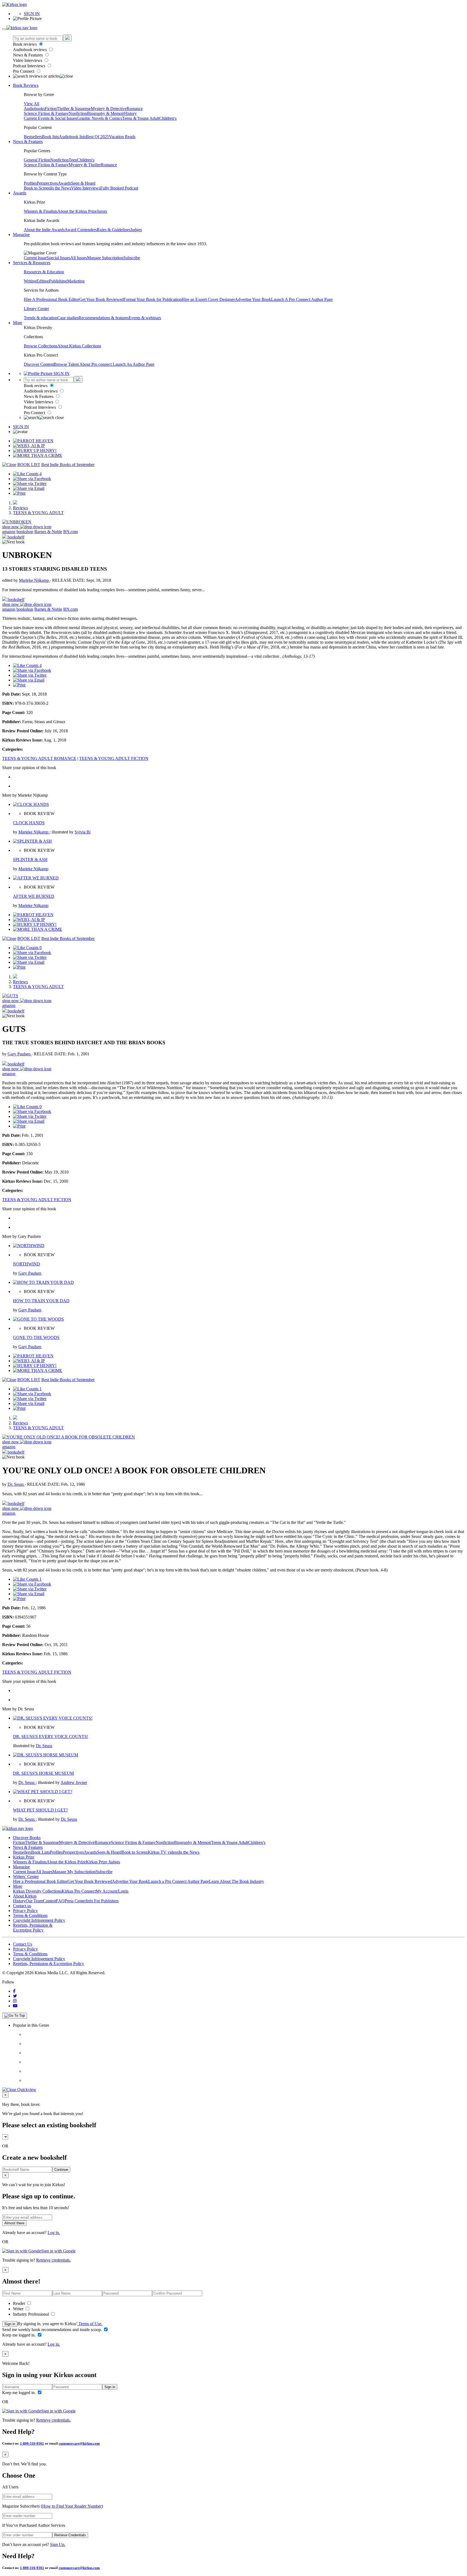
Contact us (22, 1906)
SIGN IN (32, 14)
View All (31, 104)
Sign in (10, 2324)
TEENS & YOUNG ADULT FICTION (114, 758)
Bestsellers (33, 137)
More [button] (18, 323)
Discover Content (39, 364)
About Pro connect (96, 364)
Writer (19, 2309)
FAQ (60, 1901)
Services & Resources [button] (32, 263)
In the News (61, 188)
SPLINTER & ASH (30, 860)
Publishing (58, 281)
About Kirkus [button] (25, 1896)
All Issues (79, 258)
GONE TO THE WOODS (36, 1337)
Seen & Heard (83, 183)
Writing (30, 281)
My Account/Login (112, 1891)
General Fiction (37, 160)
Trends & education (41, 318)
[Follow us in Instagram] (15, 2001)
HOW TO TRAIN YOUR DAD (41, 1301)
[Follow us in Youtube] (15, 2006)
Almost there (14, 2223)
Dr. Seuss (16, 1484)
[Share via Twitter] (30, 483)
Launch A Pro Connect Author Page (302, 299)
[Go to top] (15, 2016)
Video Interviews (28, 60)
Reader (20, 2303)
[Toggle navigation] (4, 29)
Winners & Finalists (41, 211)
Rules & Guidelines (114, 230)
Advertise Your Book (253, 299)
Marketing (76, 281)
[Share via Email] (29, 488)
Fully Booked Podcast (119, 188)
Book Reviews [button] (26, 85)
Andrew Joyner (74, 1782)
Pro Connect (24, 71)
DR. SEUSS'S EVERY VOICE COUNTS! (51, 1736)
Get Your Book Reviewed (101, 299)
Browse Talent (67, 364)
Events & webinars (145, 318)
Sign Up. (58, 2545)
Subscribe (132, 258)
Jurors (102, 211)
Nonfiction (78, 113)
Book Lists (40, 1852)
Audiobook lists (72, 137)
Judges (136, 230)
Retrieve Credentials (70, 2535)
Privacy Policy (25, 1911)
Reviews (20, 508)
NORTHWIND (26, 1264)
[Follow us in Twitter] (15, 1996)
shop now (11, 527)
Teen (73, 160)
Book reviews (25, 44)
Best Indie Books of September (68, 465)
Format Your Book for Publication (153, 299)
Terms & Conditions (30, 1915)
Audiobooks (34, 109)
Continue (61, 2170)
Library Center (36, 309)
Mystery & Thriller (85, 165)
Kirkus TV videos (163, 1852)
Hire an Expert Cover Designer (208, 299)
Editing (43, 281)
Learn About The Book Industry (236, 1881)
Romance (135, 109)
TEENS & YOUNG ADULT (38, 513)
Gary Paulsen (20, 1054)
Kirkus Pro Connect (79, 1891)
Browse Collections (41, 346)
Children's (168, 118)
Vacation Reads (122, 137)
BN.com (71, 532)
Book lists (50, 137)
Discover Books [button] (27, 1838)
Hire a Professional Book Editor (40, 1881)
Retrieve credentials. (54, 2260)
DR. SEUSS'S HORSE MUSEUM (43, 1773)
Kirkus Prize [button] (24, 1857)
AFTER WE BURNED (34, 896)
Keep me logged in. (19, 2335)
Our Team (34, 1901)
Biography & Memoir (106, 113)
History (130, 113)
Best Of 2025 (97, 137)
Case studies (68, 318)
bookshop (25, 532)
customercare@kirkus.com (79, 2443)
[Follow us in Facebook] (14, 1991)
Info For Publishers (102, 1901)
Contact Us (23, 1944)
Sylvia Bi (83, 832)
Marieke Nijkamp (34, 580)
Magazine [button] (21, 235)
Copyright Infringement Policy (39, 1920)
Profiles (30, 183)
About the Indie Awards (44, 230)
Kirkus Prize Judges (103, 1862)
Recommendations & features (104, 318)
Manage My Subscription (74, 1872)
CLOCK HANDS (29, 823)
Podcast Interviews (30, 66)
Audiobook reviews (30, 50)
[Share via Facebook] (32, 479)
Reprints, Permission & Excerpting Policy (33, 1928)
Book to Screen (37, 188)
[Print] (19, 493)
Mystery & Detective (109, 109)
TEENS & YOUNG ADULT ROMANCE (39, 758)
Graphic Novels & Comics (99, 118)
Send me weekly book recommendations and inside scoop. (53, 2330)
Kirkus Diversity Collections (37, 1891)
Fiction (51, 109)
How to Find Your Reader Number (72, 2506)
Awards (64, 183)
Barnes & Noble (48, 532)
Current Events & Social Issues (50, 118)
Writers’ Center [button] (26, 1877)
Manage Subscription (105, 258)
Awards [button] (20, 193)
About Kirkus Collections (79, 346)
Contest (49, 1901)
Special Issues (58, 258)
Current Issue (35, 258)
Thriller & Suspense (74, 109)
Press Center (75, 1901)
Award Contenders (81, 230)
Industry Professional (31, 2314)
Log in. (54, 2233)
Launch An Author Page (134, 364)
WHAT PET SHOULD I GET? (40, 1810)
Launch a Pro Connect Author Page (179, 1881)
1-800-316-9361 (32, 2443)
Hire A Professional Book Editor (51, 299)
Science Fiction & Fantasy (46, 113)
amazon (9, 532)
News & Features (28, 55)
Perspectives (47, 183)
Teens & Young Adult (141, 118)
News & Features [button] (28, 142)
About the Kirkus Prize (77, 211)
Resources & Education (44, 272)
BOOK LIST (29, 465)
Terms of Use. (90, 2324)
